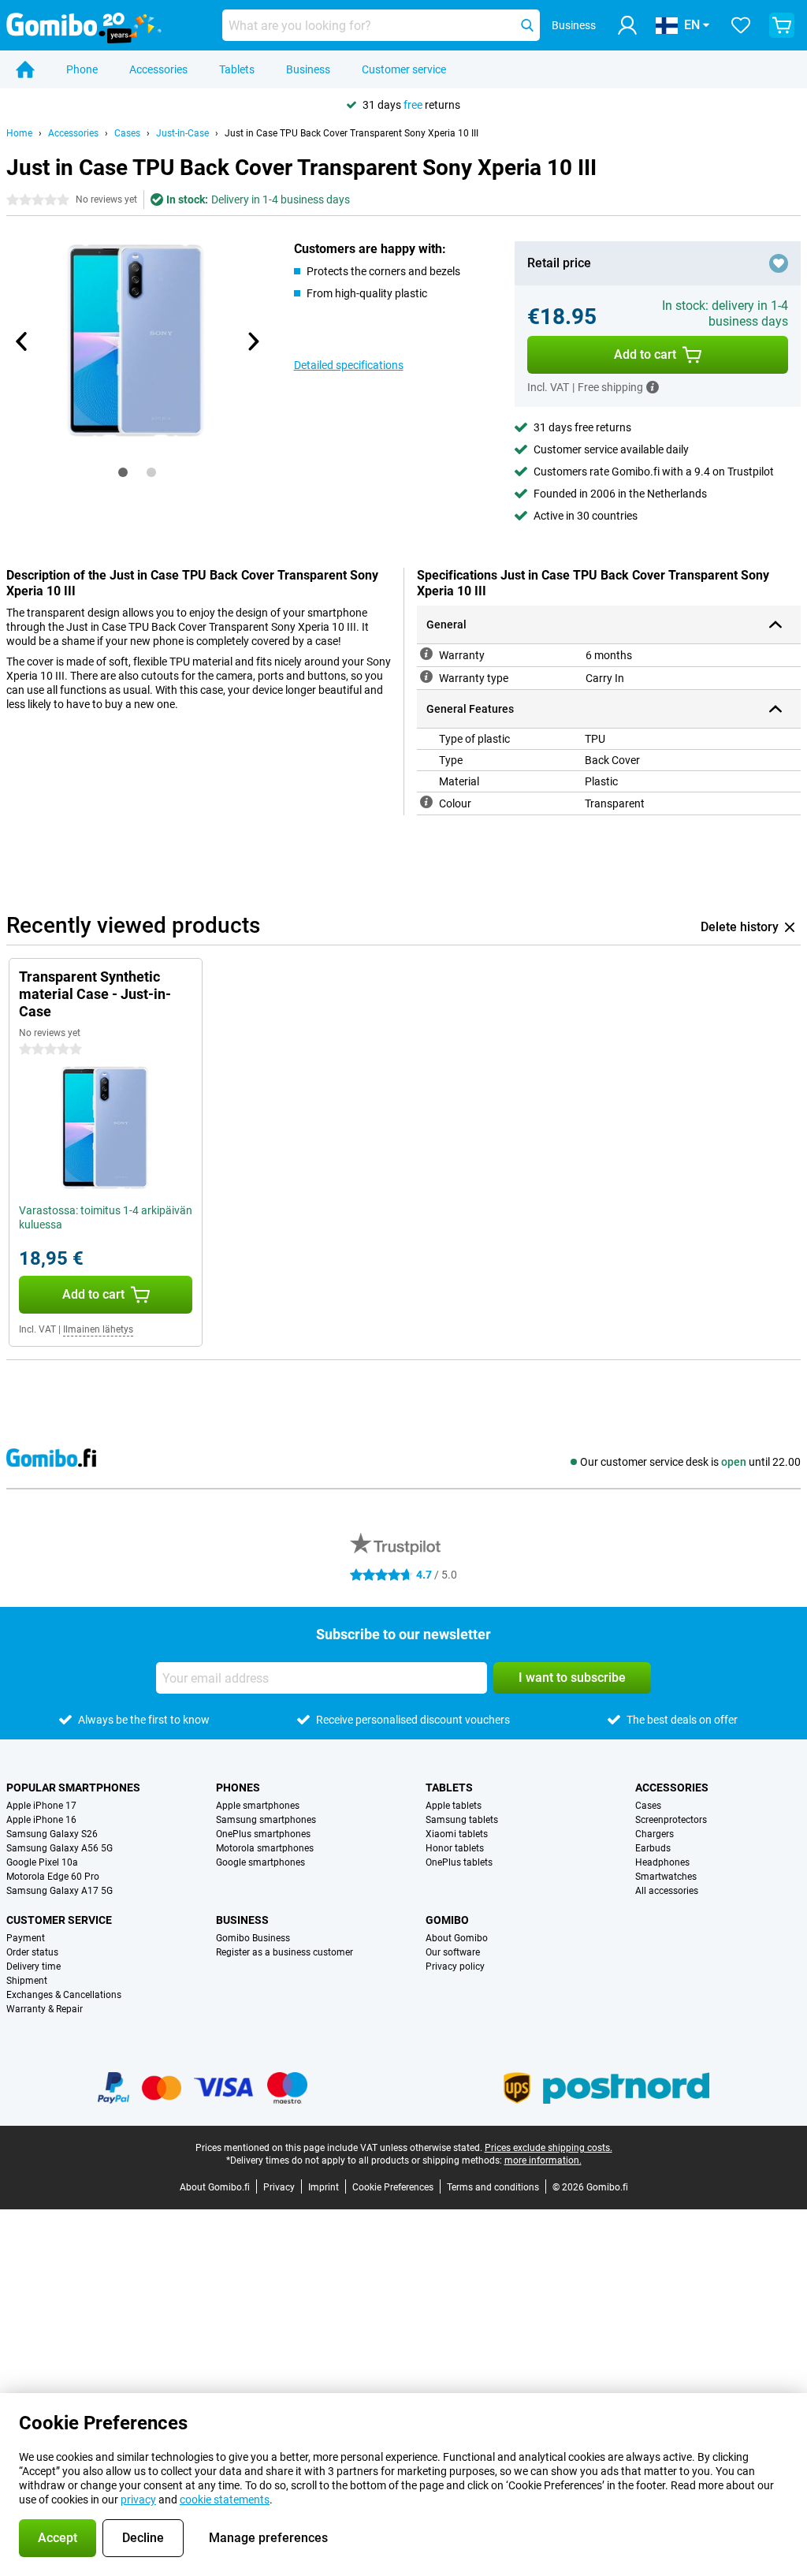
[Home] (25, 69)
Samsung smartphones (266, 1820)
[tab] (123, 472)
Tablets (237, 69)
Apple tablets (454, 1806)
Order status (32, 1952)
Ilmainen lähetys (98, 1329)
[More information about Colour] (426, 802)
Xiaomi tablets (457, 1834)
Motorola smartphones (265, 1848)
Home (19, 133)
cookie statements (225, 2500)
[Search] (527, 25)
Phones (238, 1788)
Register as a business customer (284, 1952)
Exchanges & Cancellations (64, 1995)
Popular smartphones (73, 1788)
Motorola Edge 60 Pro (53, 1877)
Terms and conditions (493, 2187)
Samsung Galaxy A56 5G (60, 1848)
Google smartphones (260, 1862)
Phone (82, 69)
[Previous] (22, 341)
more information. (543, 2160)
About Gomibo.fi (215, 2187)
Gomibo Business (253, 1938)
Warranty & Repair (45, 2009)
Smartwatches (666, 1877)
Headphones (662, 1862)
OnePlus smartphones (263, 1834)
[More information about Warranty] (426, 654)
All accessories (667, 1891)
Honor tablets (455, 1848)
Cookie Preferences (393, 2187)
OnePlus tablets (459, 1862)
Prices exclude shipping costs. (549, 2148)
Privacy (279, 2187)
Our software (453, 1952)
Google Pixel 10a (42, 1862)
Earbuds (653, 1848)
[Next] (253, 341)
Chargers (655, 1834)
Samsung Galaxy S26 (52, 1834)
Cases (127, 133)
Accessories (158, 69)
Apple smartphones (258, 1806)
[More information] (653, 387)
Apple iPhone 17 (41, 1806)
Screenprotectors (671, 1820)
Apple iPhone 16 (41, 1820)
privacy (138, 2500)
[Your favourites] (741, 25)
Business (308, 69)
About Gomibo (457, 1938)
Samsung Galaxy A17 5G (60, 1891)
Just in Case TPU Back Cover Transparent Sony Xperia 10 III (351, 133)
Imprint (324, 2187)
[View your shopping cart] (782, 25)
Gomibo (447, 1920)
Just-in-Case (182, 133)
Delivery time (33, 1966)
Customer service (404, 69)
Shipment (27, 1981)
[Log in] (627, 25)
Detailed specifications (349, 365)
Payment (26, 1938)
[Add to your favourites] (779, 263)
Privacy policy (455, 1966)
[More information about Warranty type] (426, 677)
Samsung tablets (462, 1820)
